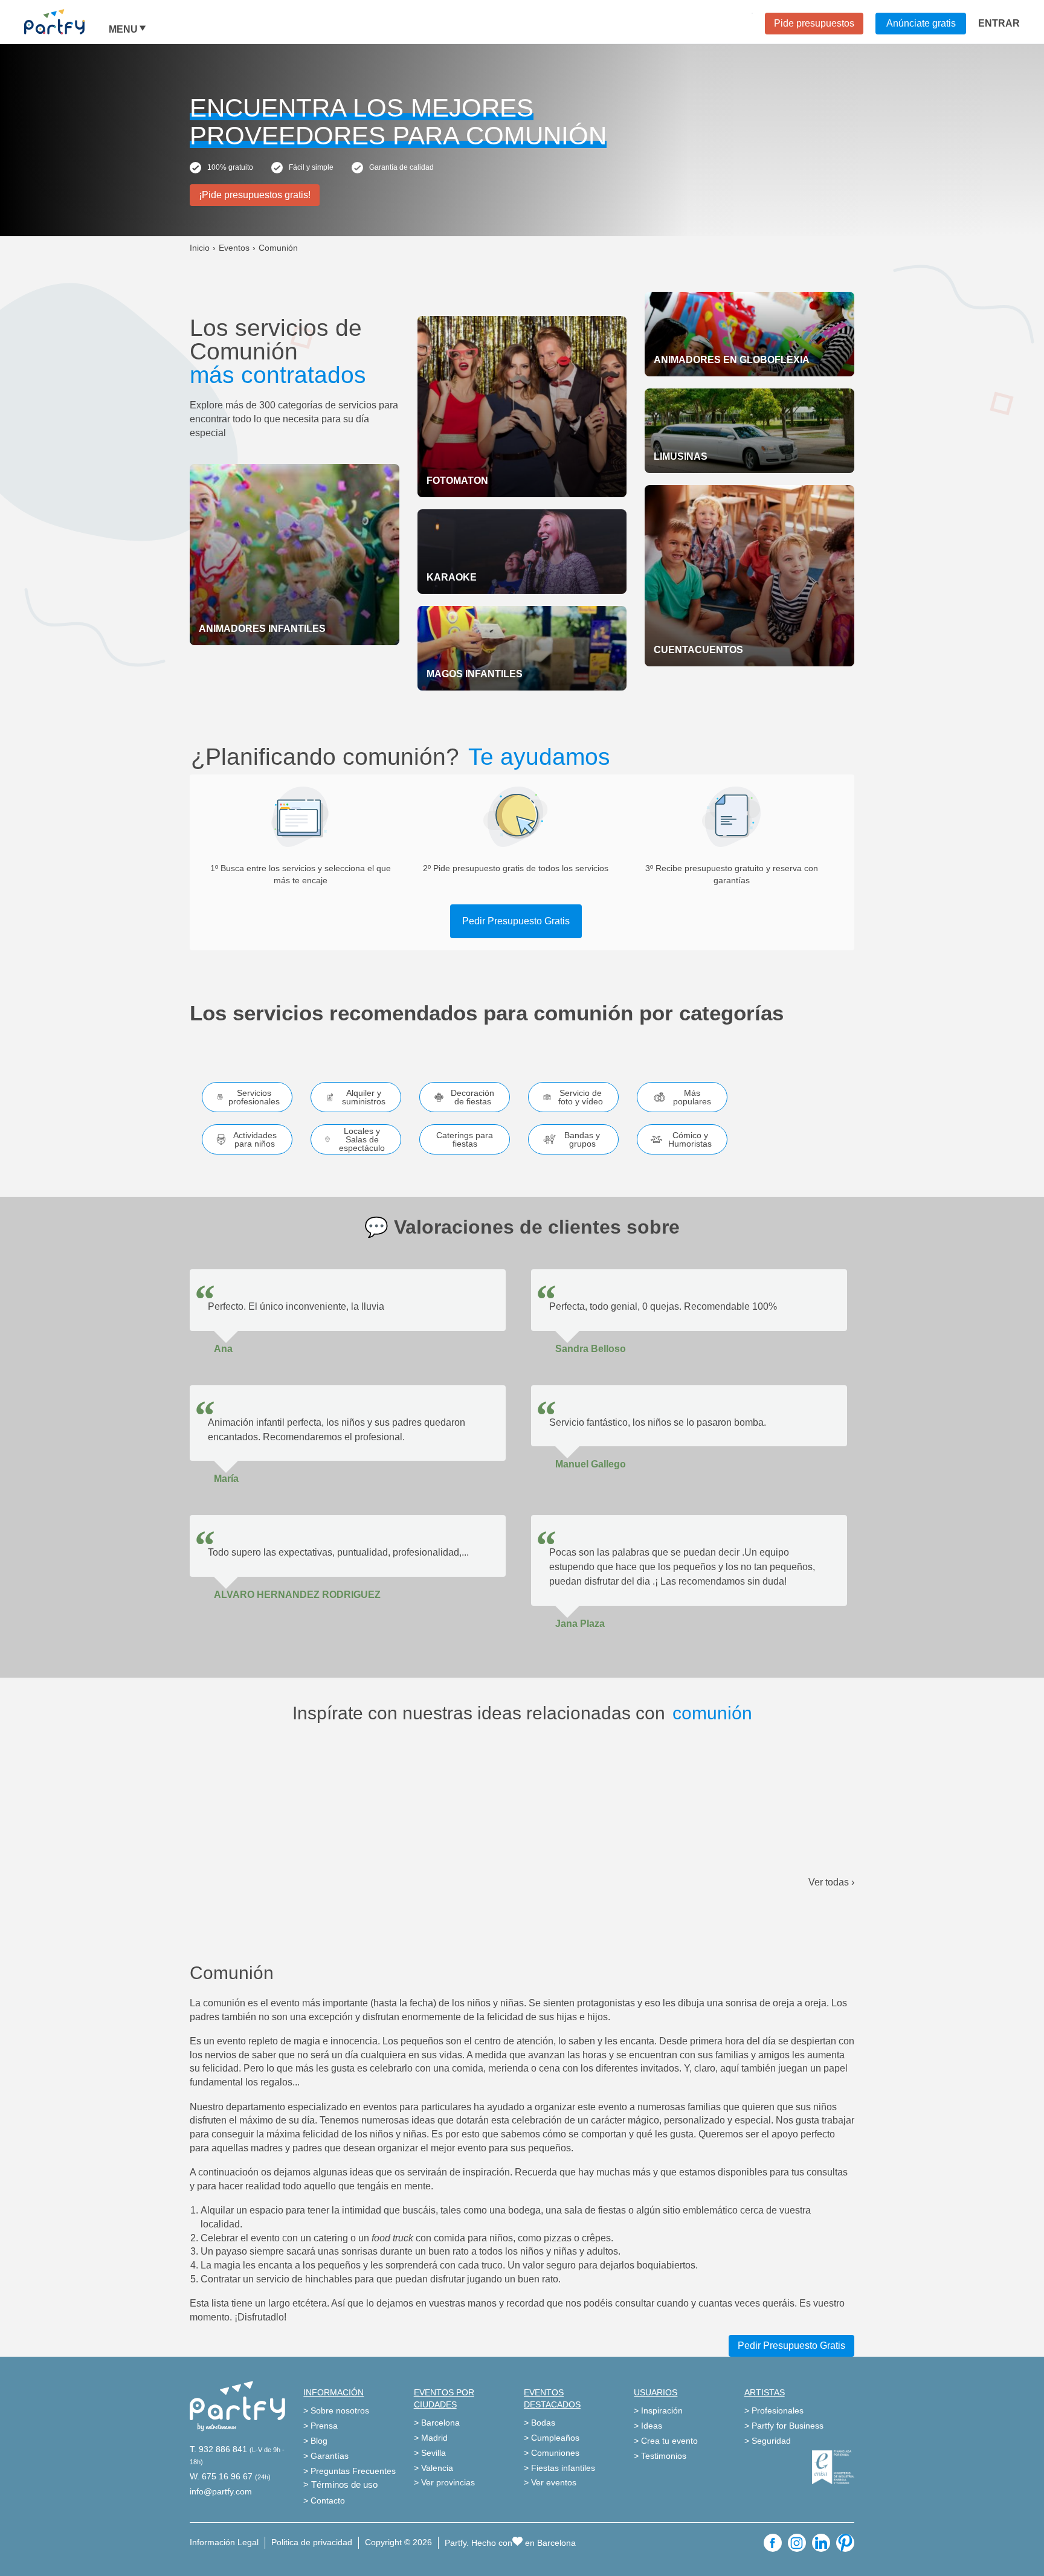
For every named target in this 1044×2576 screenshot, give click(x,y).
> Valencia (433, 2468)
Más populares (692, 1097)
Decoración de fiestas (472, 1097)
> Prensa (321, 2426)
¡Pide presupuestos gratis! (255, 195)
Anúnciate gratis (921, 23)
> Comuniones (552, 2453)
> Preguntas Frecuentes (350, 2471)
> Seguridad (768, 2441)
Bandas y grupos (582, 1139)
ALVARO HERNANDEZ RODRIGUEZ (297, 1595)
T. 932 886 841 (218, 2449)
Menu (123, 30)
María (226, 1479)
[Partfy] (66, 22)
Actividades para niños (255, 1139)
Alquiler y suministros (364, 1097)
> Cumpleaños (552, 2438)
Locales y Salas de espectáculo (362, 1139)
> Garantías (326, 2456)
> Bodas (540, 2423)
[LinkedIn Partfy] (821, 2543)
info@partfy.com (221, 2491)
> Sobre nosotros (336, 2410)
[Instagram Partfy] (797, 2543)
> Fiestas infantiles (559, 2468)
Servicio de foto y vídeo (581, 1097)
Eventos (234, 248)
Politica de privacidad (312, 2542)
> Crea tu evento (666, 2441)
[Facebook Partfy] (773, 2543)
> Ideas (648, 2426)
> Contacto (324, 2500)
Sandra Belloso (591, 1349)
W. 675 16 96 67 (221, 2476)
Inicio (200, 248)
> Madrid (431, 2438)
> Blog (315, 2441)
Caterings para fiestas (465, 1139)
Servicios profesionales (254, 1097)
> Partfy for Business (784, 2426)
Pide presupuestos (814, 23)
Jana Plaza (580, 1624)
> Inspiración (658, 2410)
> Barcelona (437, 2423)
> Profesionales (774, 2410)
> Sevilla (430, 2453)
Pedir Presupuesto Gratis (516, 921)
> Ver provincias (444, 2482)
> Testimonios (660, 2456)
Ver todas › (831, 1882)
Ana (223, 1349)
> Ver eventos (550, 2482)
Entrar (999, 23)
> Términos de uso (340, 2484)
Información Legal (224, 2542)
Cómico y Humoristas (690, 1139)
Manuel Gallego (591, 1464)
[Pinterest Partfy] (845, 2543)
